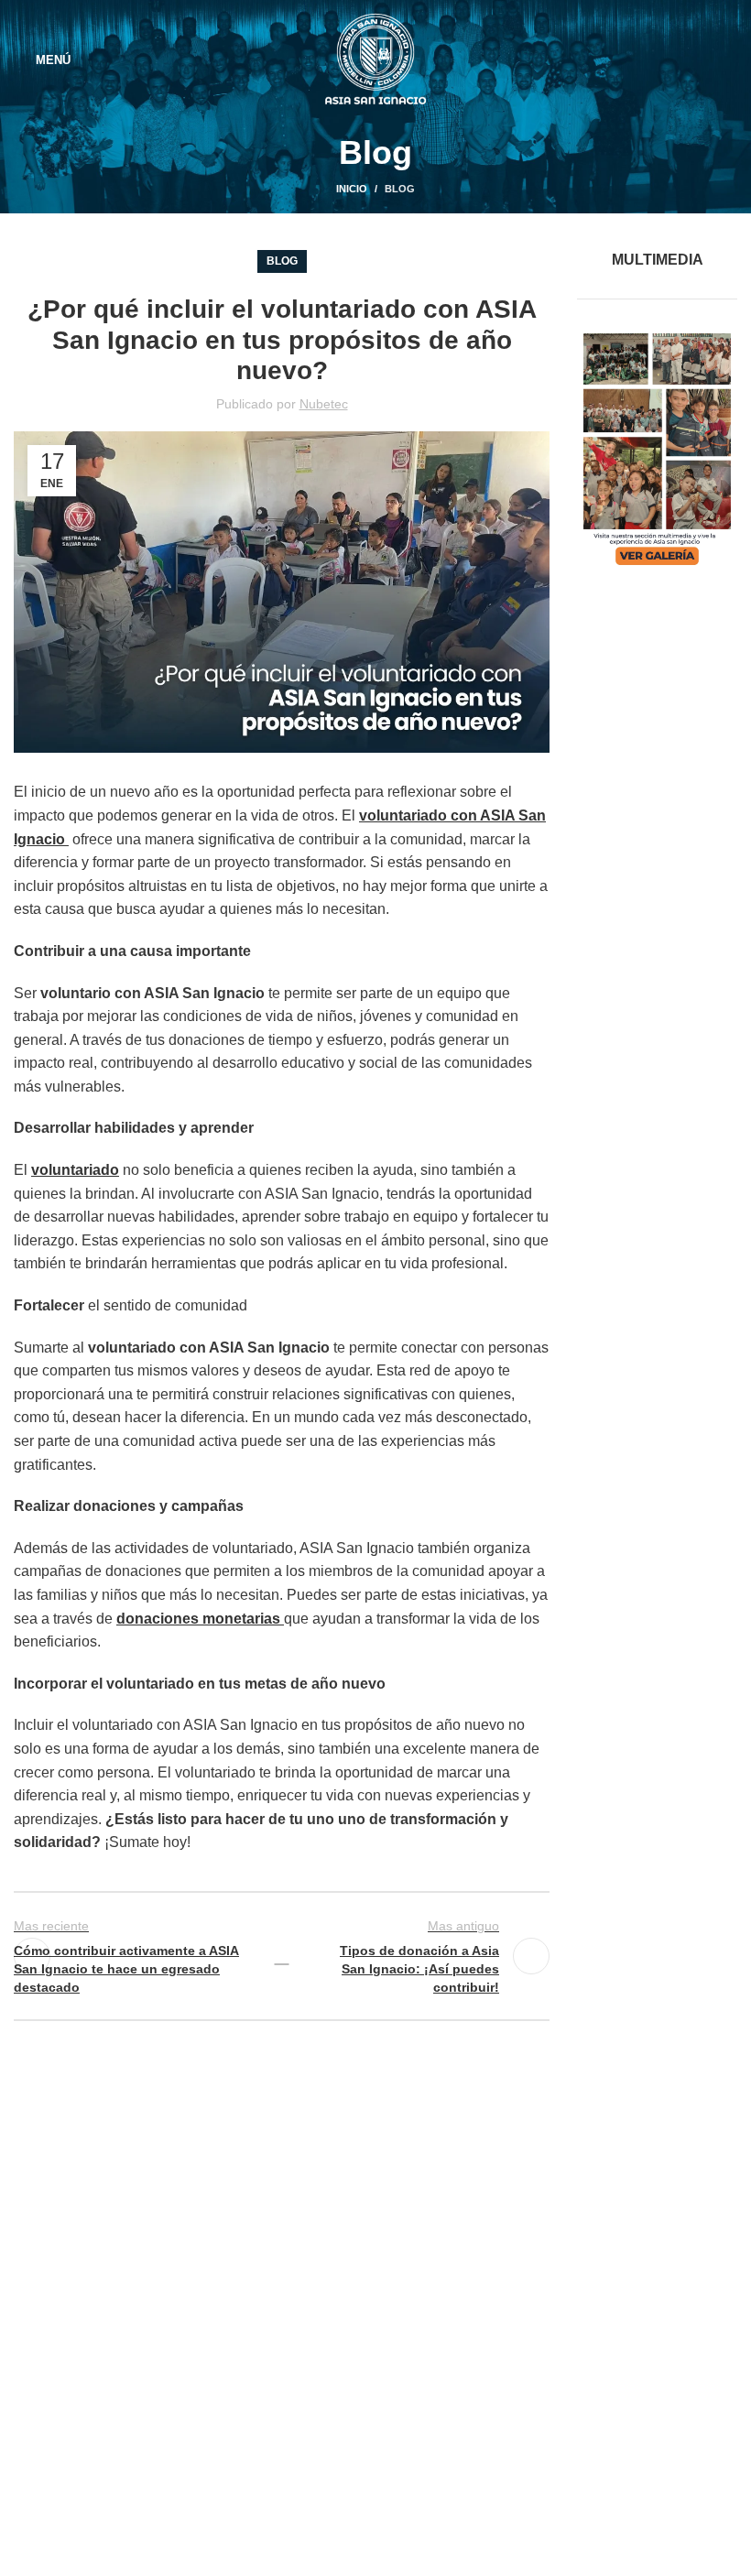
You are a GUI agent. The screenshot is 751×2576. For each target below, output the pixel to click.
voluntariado (75, 1170)
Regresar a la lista (282, 1956)
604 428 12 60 (95, 2320)
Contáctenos (323, 2446)
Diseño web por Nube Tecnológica (376, 2549)
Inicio (352, 189)
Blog (400, 189)
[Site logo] (375, 58)
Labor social (322, 2315)
